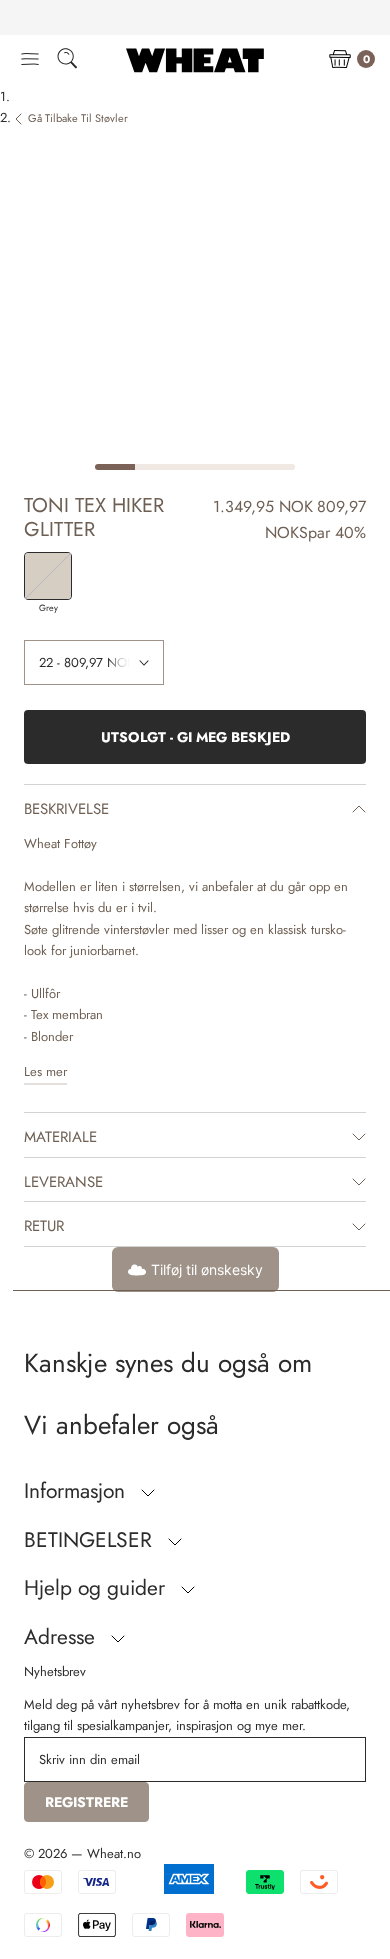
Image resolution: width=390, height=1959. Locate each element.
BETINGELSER (91, 1540)
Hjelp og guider (97, 1588)
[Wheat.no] (195, 60)
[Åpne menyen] (30, 60)
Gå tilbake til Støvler (78, 118)
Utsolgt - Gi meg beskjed (195, 737)
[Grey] (48, 576)
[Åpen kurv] (340, 60)
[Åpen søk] (67, 61)
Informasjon (77, 1491)
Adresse (62, 1637)
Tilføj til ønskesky (207, 1269)
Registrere (86, 1802)
